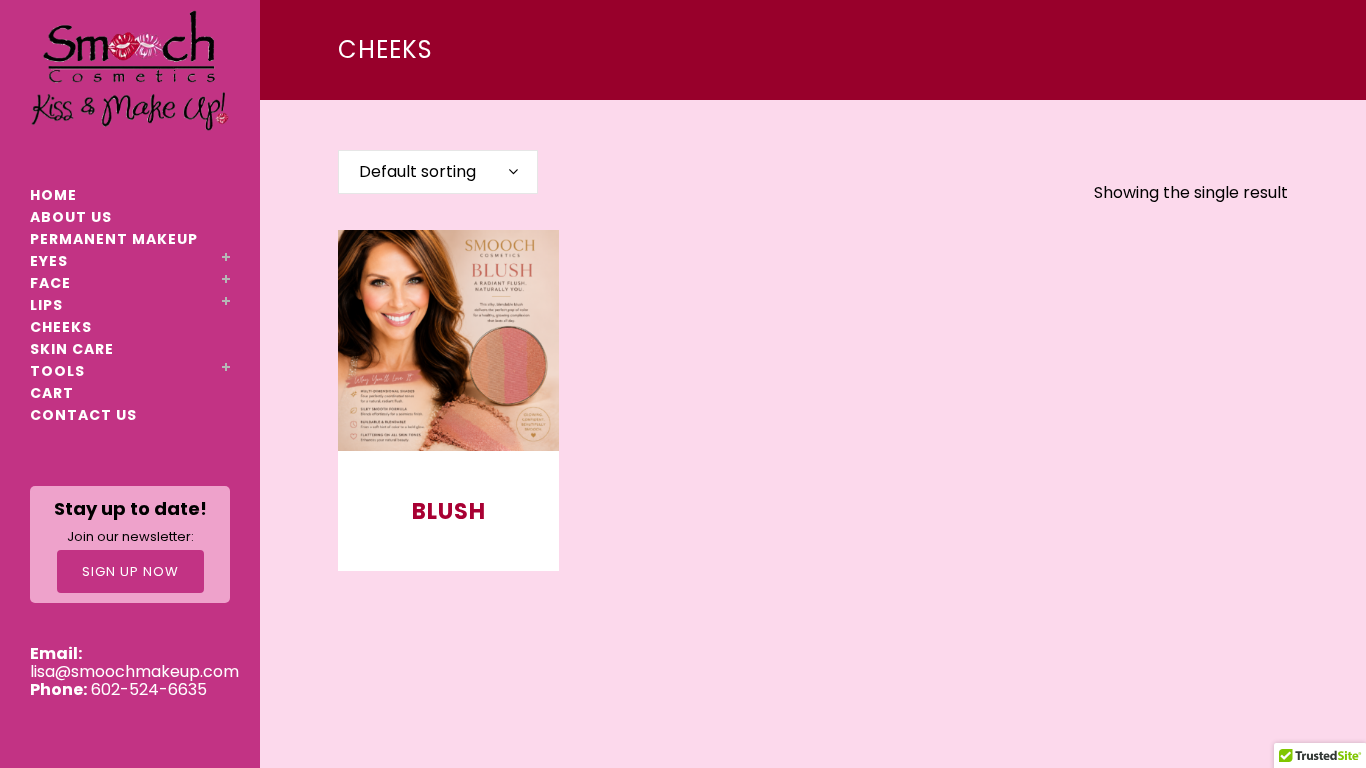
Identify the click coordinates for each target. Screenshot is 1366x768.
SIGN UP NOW (130, 571)
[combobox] (438, 172)
